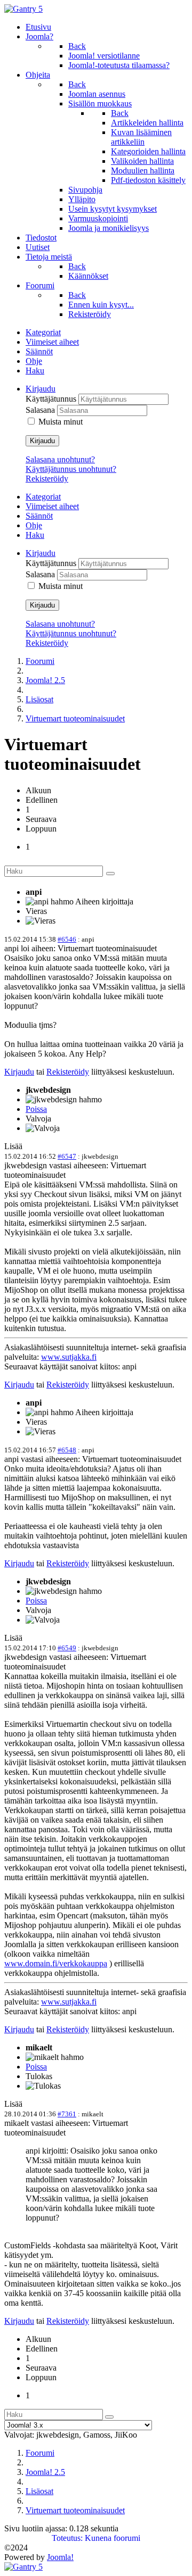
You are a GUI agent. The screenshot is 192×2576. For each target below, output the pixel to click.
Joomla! (60, 2557)
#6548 (67, 1450)
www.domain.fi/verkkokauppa (56, 1963)
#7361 (67, 2114)
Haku (35, 371)
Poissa (36, 1109)
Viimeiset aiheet (52, 342)
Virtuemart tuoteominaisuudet (75, 718)
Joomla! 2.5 (45, 680)
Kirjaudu (42, 441)
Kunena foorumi (113, 2538)
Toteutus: (67, 2538)
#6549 (67, 1648)
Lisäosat (39, 699)
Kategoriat (43, 332)
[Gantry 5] (23, 9)
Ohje (34, 361)
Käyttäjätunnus (52, 399)
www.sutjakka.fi (69, 1357)
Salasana (41, 410)
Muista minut (61, 422)
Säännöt (39, 351)
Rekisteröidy (47, 479)
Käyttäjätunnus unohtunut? (71, 469)
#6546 (67, 939)
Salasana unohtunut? (60, 459)
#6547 (67, 1156)
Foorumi (40, 661)
